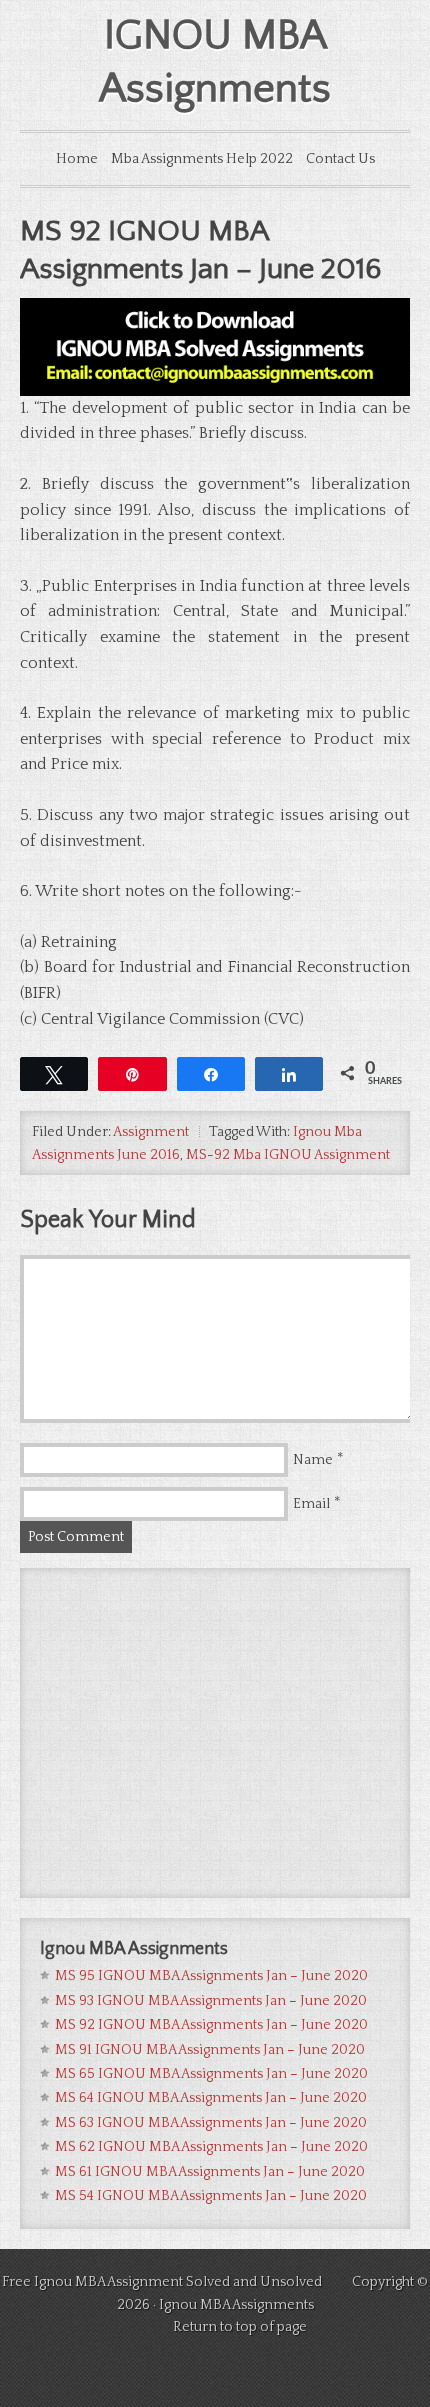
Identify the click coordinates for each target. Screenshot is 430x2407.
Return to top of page (240, 2327)
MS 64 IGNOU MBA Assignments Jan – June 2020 (211, 2098)
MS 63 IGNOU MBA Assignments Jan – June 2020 (211, 2123)
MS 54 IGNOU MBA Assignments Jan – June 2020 (211, 2196)
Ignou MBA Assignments (236, 2305)
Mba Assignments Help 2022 (202, 159)
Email (311, 1504)
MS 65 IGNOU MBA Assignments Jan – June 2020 (211, 2074)
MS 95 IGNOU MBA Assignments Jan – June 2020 (211, 1976)
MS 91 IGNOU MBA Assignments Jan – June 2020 (210, 2050)
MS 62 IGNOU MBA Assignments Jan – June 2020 (211, 2147)
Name (313, 1460)
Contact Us (340, 159)
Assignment (151, 1132)
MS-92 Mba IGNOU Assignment (288, 1155)
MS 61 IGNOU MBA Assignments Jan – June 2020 (210, 2172)
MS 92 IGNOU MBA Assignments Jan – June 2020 (211, 2025)
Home (77, 159)
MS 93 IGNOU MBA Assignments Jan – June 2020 (211, 2001)
